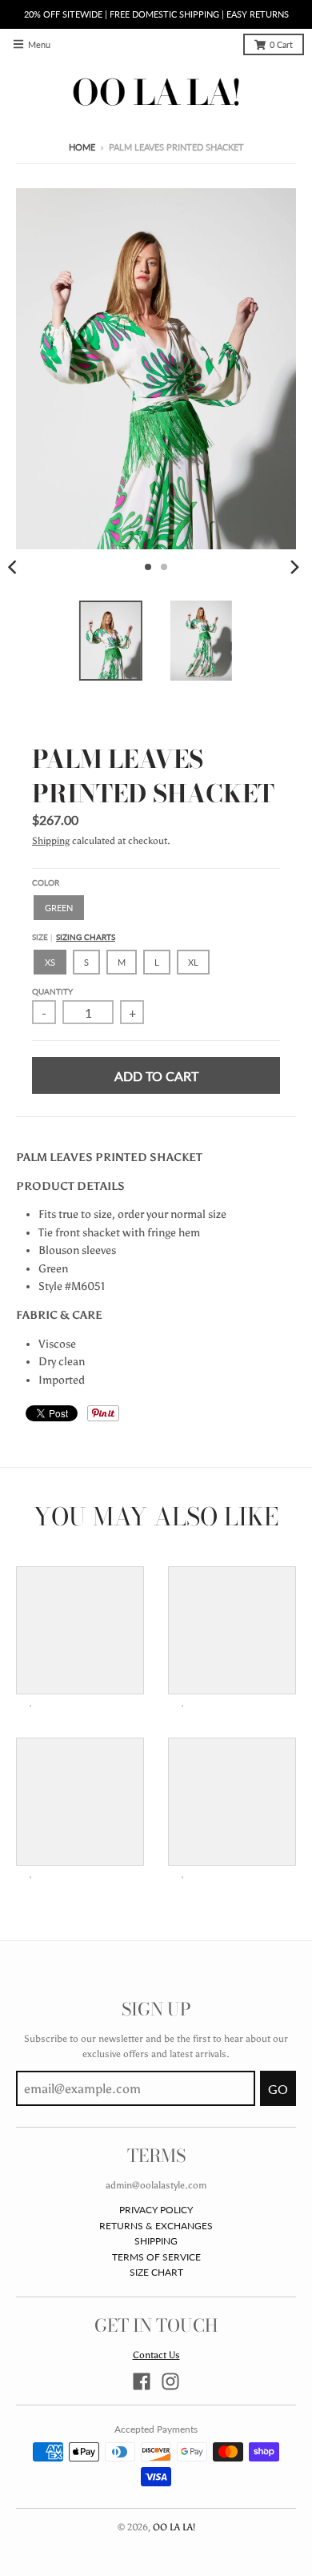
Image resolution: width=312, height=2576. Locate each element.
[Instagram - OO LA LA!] (170, 2381)
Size (74, 937)
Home (82, 147)
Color (46, 883)
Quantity (52, 992)
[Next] (294, 567)
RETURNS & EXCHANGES (156, 2226)
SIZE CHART (156, 2272)
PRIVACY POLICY (156, 2210)
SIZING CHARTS (86, 937)
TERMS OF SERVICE (156, 2257)
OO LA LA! (174, 2527)
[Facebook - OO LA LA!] (142, 2381)
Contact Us (156, 2355)
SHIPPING (156, 2241)
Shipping (51, 840)
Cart (281, 45)
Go (278, 2089)
